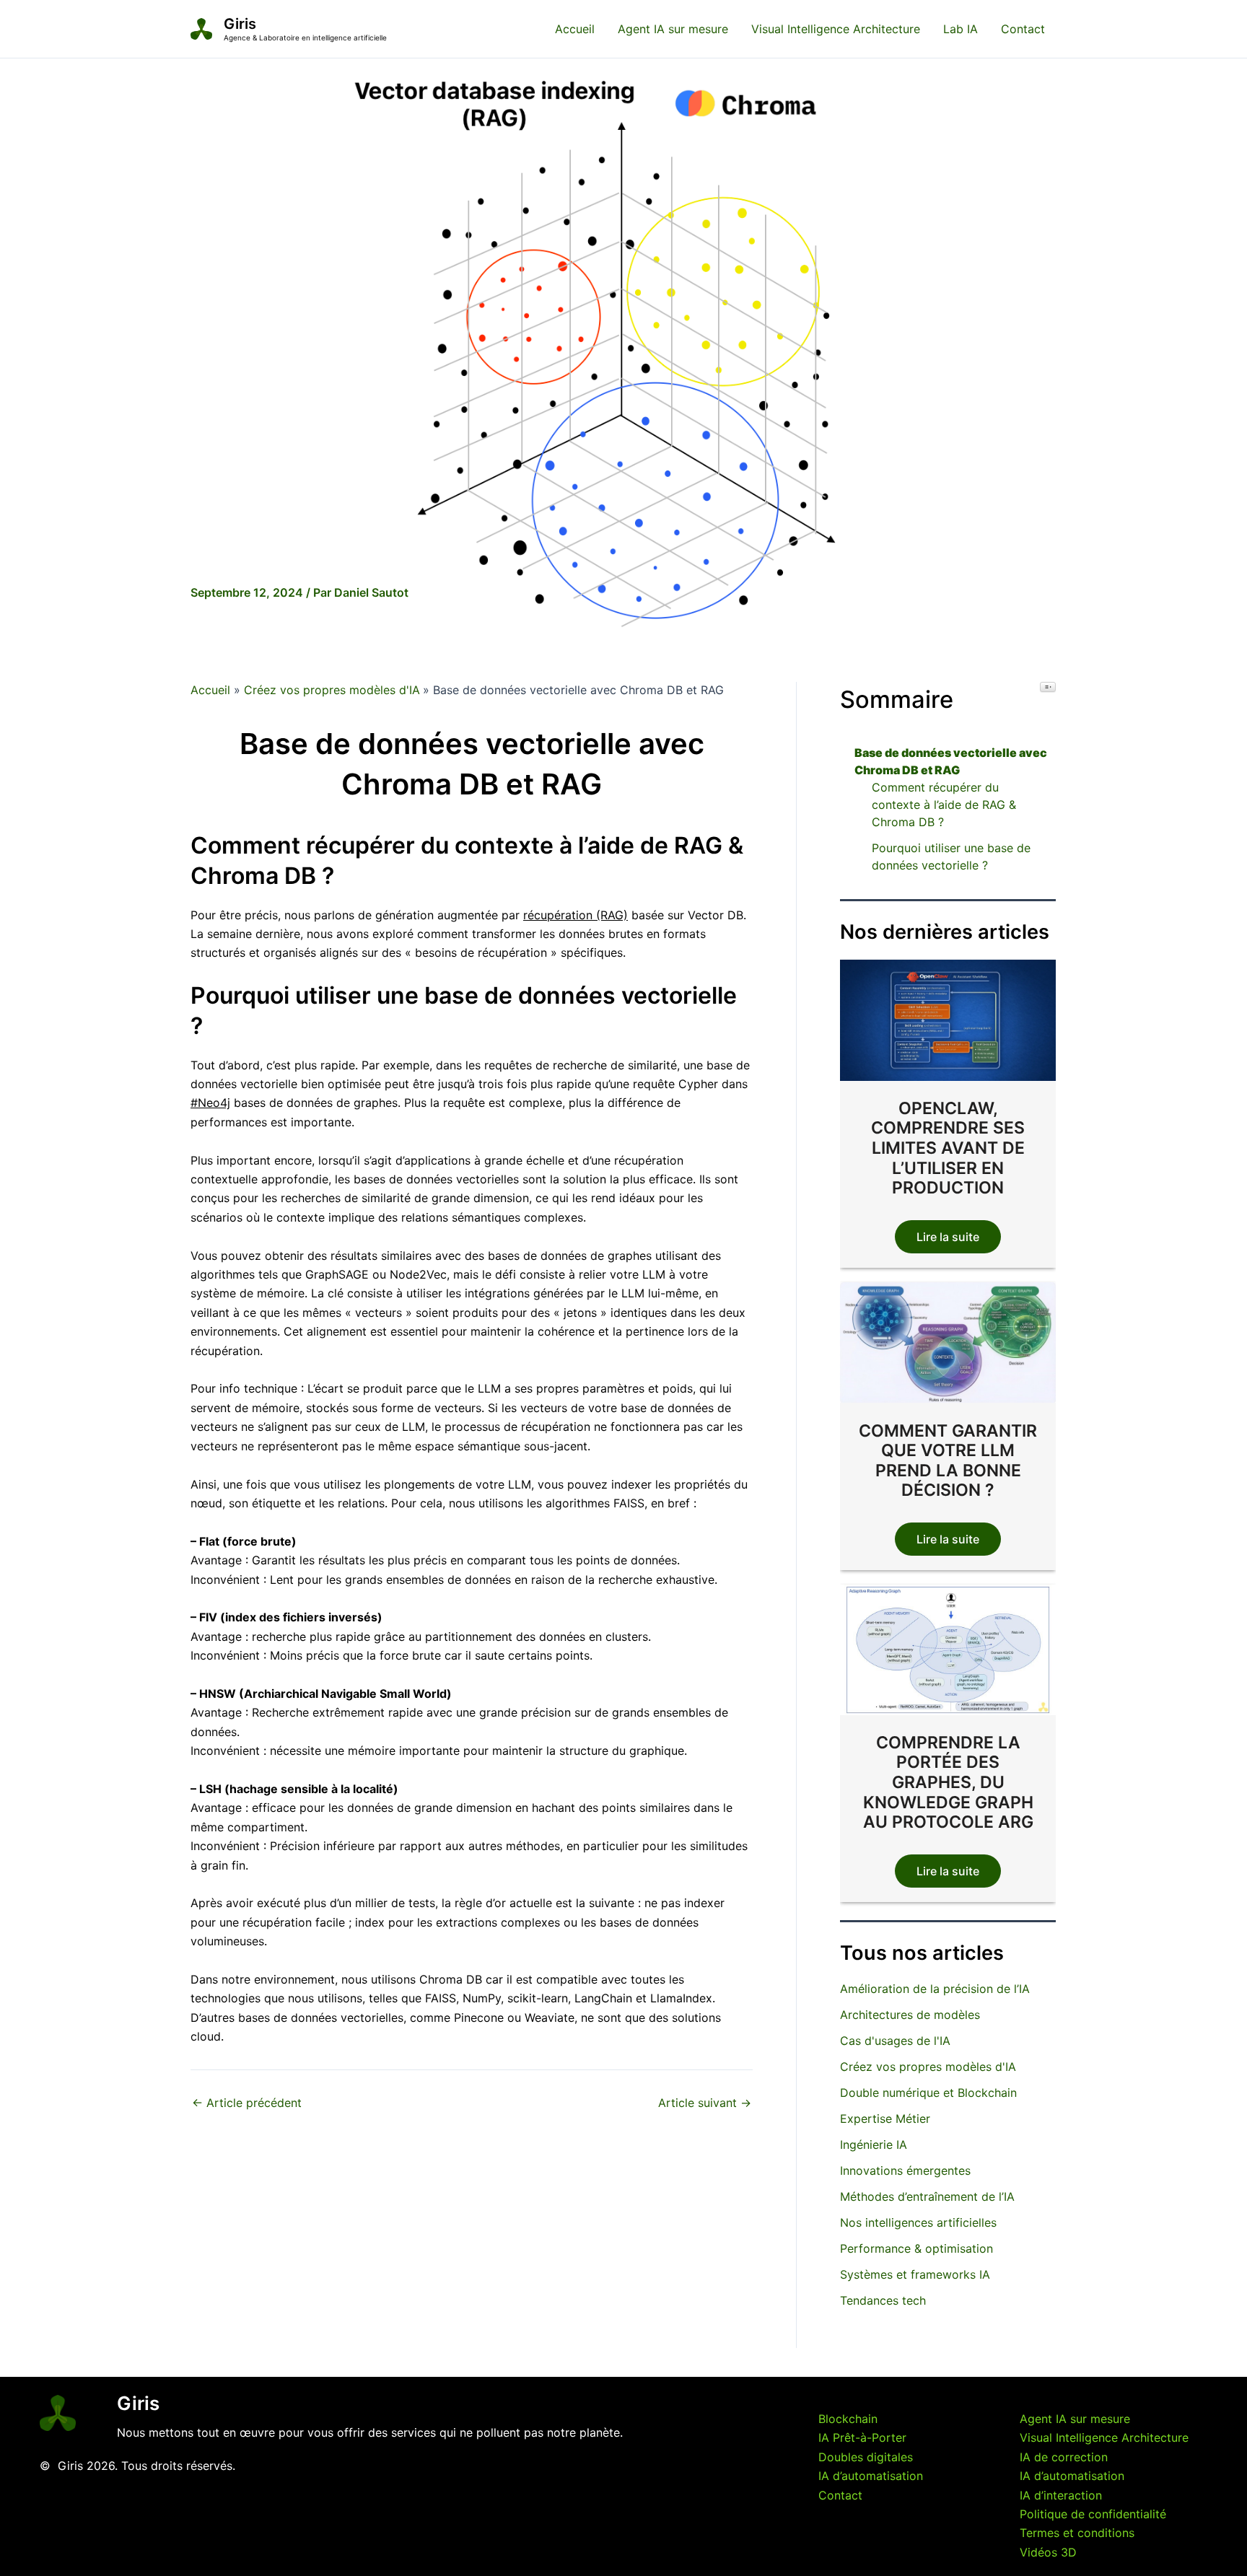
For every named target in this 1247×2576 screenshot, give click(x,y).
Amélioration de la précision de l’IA (935, 1989)
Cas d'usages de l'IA (895, 2041)
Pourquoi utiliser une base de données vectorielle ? (951, 857)
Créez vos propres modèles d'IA (928, 2067)
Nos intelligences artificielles (918, 2222)
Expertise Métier (885, 2119)
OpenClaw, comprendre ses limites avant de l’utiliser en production (948, 1148)
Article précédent (247, 2103)
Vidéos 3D (1048, 2552)
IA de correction (1064, 2457)
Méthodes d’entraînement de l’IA (927, 2196)
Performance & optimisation (916, 2248)
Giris (240, 24)
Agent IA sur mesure (673, 29)
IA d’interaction (1061, 2495)
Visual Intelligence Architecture (836, 29)
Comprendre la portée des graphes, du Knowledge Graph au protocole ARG (948, 1782)
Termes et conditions (1077, 2533)
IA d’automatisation (871, 2476)
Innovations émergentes (905, 2170)
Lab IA (961, 29)
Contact (1023, 29)
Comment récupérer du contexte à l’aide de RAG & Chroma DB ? (944, 805)
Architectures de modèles (910, 2015)
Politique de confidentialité (1093, 2514)
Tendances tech (883, 2300)
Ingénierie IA (874, 2145)
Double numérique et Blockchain (928, 2093)
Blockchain (848, 2419)
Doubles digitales (866, 2457)
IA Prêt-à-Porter (862, 2437)
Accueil (575, 29)
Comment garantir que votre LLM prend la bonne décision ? (948, 1460)
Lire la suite (948, 1237)
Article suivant (705, 2103)
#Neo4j (210, 1103)
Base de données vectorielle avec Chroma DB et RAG (951, 761)
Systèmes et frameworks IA (915, 2274)
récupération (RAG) (576, 915)
